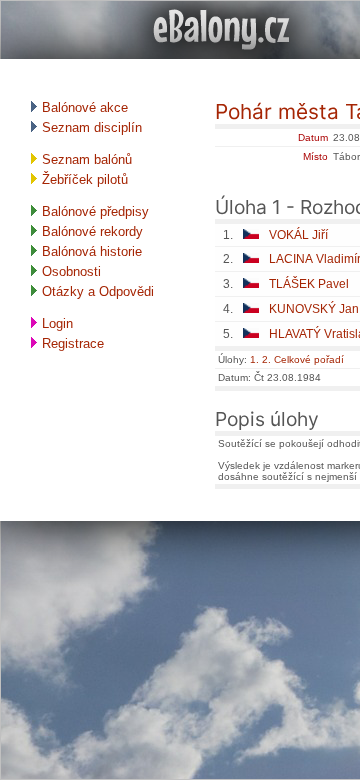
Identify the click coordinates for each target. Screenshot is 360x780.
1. (254, 359)
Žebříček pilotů (83, 179)
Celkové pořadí (309, 359)
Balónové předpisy (93, 211)
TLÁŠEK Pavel (309, 284)
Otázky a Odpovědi (96, 291)
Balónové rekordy (90, 231)
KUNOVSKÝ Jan (314, 309)
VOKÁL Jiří (298, 235)
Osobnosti (69, 271)
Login (55, 323)
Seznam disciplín (90, 127)
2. (266, 359)
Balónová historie (90, 251)
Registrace (71, 343)
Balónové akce (83, 107)
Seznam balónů (85, 159)
